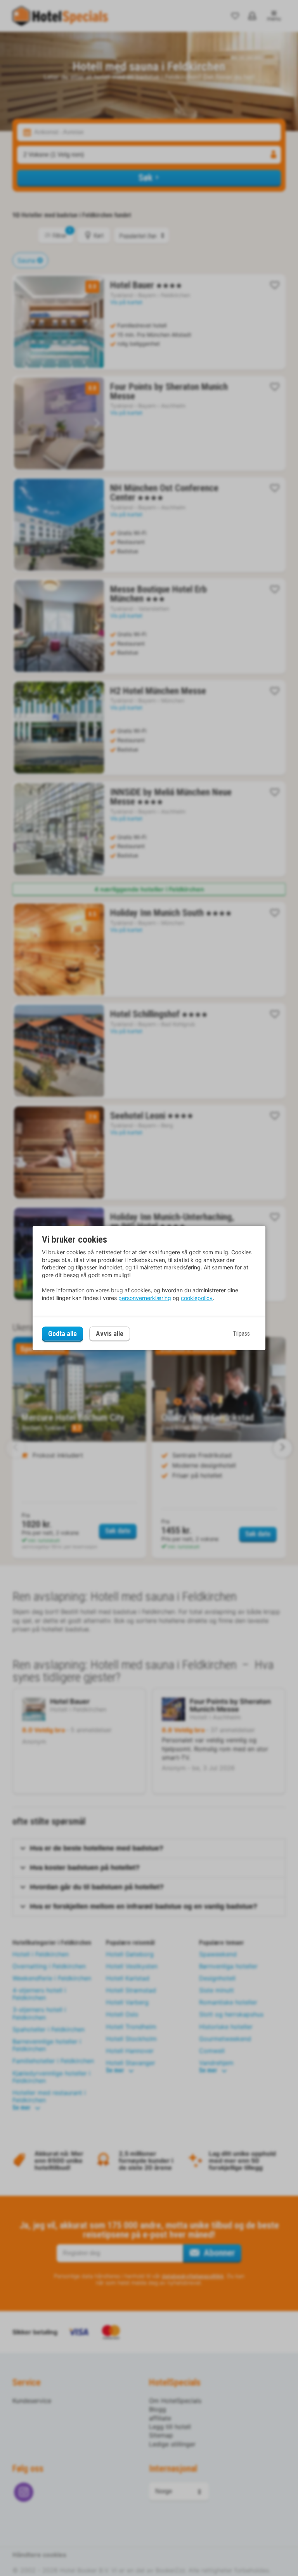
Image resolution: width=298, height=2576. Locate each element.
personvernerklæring (145, 1298)
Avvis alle (110, 1334)
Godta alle (62, 1334)
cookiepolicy (197, 1298)
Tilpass (241, 1334)
